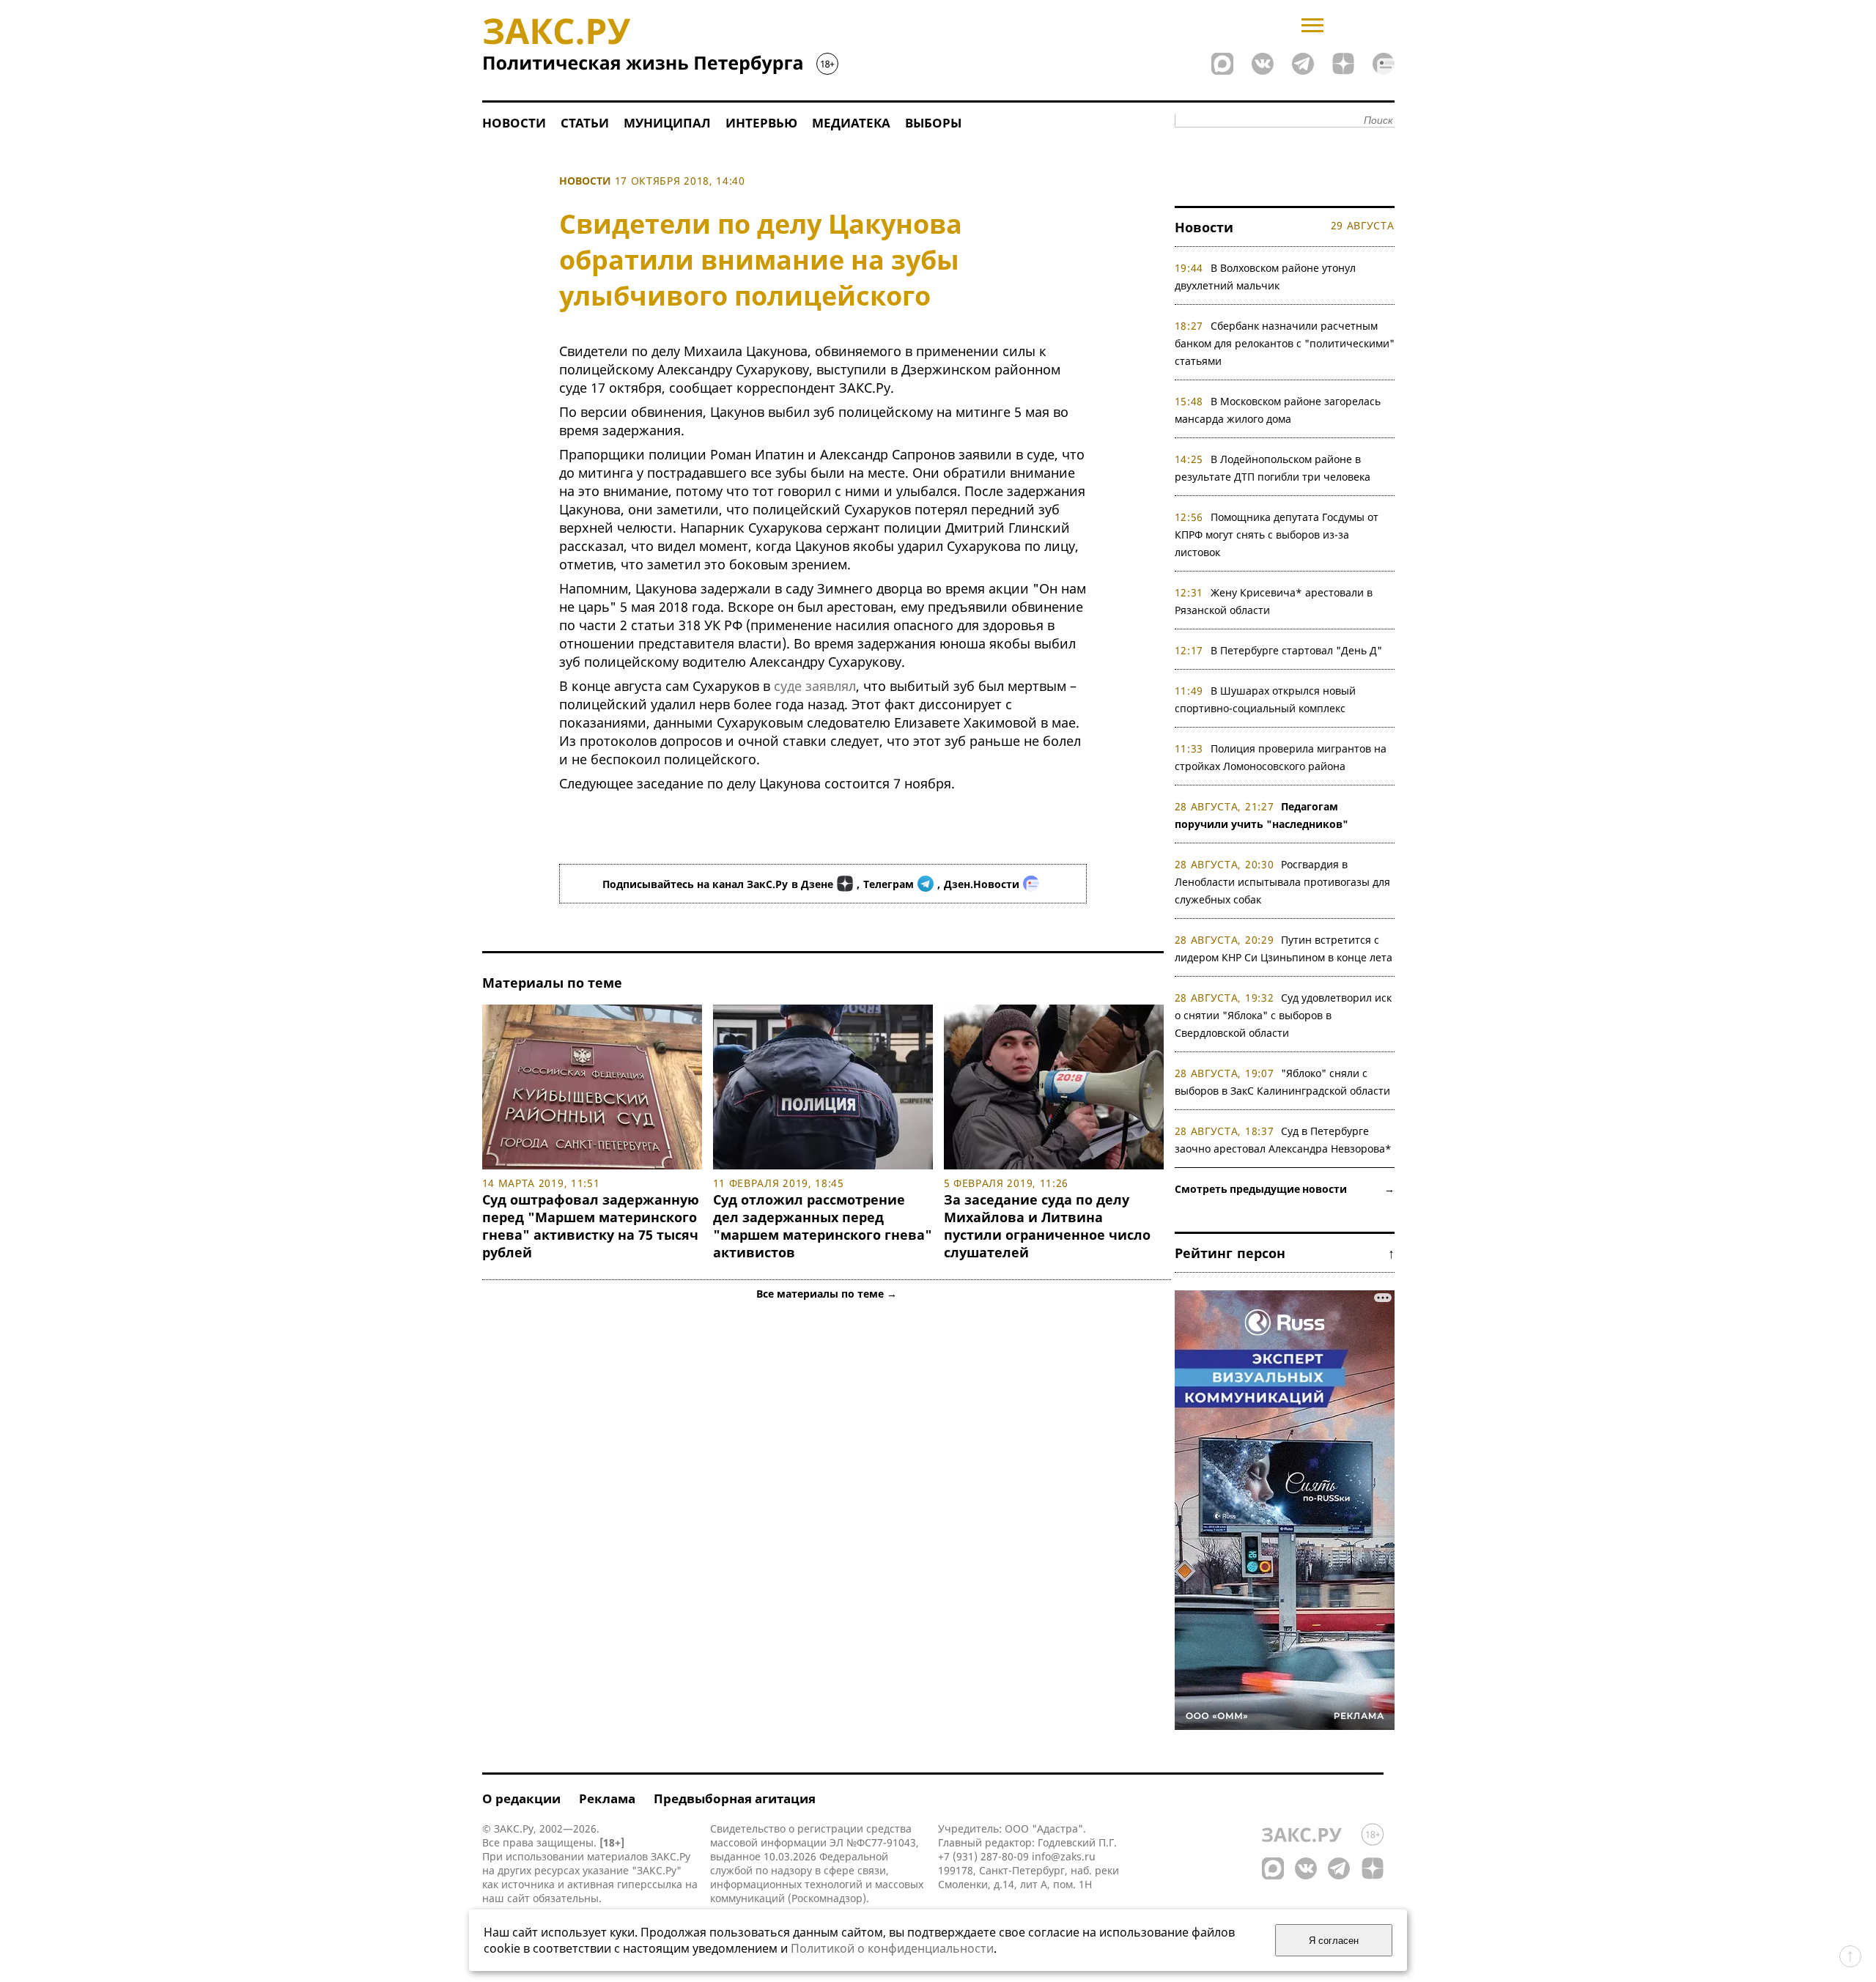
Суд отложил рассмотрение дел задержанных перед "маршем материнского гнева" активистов (823, 1226)
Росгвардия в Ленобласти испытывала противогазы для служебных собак (1282, 882)
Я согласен (1334, 1941)
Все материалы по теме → (827, 1294)
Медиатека (851, 123)
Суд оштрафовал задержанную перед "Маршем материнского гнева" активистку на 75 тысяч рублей (591, 1226)
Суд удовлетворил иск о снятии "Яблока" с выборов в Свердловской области (1284, 1015)
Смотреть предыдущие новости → (1285, 1189)
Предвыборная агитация (735, 1798)
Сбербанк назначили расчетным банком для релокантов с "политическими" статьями (1285, 343)
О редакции (521, 1798)
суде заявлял (815, 686)
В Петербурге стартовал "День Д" (1296, 650)
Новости (514, 123)
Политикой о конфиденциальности (892, 1948)
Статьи (585, 123)
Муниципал (667, 123)
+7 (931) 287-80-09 (983, 1856)
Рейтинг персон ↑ (1285, 1253)
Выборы (933, 123)
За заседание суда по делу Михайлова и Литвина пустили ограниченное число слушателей (1047, 1226)
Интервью (761, 123)
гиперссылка (650, 1884)
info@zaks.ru (1064, 1856)
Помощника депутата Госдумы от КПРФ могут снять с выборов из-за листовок (1277, 535)
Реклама (607, 1798)
